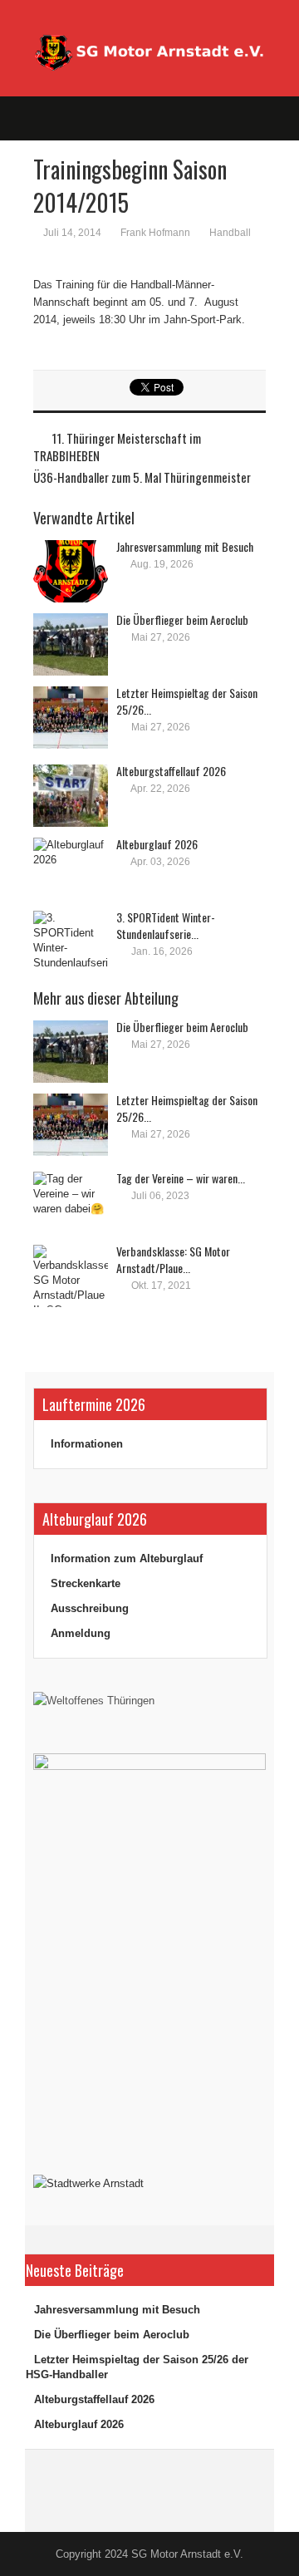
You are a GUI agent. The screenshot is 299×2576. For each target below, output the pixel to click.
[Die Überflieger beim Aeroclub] (71, 644)
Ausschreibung (90, 1608)
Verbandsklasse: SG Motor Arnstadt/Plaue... (173, 1259)
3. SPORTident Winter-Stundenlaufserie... (166, 925)
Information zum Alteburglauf (127, 1558)
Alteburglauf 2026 (157, 844)
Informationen (87, 1444)
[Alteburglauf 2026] (71, 869)
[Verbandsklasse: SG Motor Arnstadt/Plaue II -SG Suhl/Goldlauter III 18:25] (71, 1276)
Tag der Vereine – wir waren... (181, 1178)
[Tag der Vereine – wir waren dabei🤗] (71, 1203)
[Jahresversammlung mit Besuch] (71, 571)
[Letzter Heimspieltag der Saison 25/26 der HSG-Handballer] (71, 718)
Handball (230, 233)
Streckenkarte (86, 1583)
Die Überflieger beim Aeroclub (182, 619)
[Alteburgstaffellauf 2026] (71, 796)
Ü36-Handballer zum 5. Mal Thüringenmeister (142, 477)
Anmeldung (81, 1633)
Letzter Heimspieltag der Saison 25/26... (187, 701)
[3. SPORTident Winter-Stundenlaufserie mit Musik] (71, 942)
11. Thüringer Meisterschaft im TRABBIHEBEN (117, 447)
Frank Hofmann (155, 233)
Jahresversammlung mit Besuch (185, 546)
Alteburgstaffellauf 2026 (171, 771)
